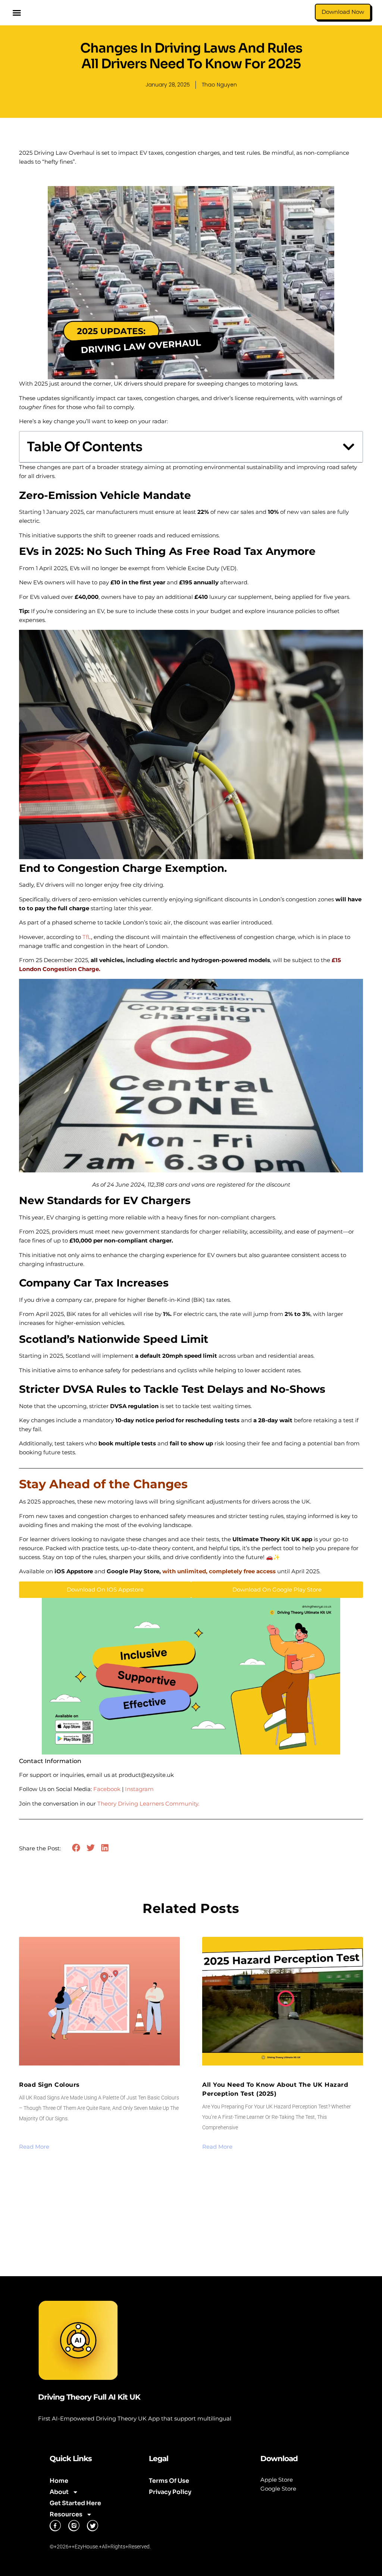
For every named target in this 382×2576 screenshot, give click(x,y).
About (59, 2492)
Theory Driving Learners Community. (148, 1804)
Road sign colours (49, 2085)
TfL (87, 937)
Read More (34, 2147)
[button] (17, 13)
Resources (66, 2514)
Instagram (139, 1789)
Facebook (107, 1789)
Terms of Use (169, 2481)
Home (59, 2481)
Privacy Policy (170, 2492)
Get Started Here (75, 2503)
